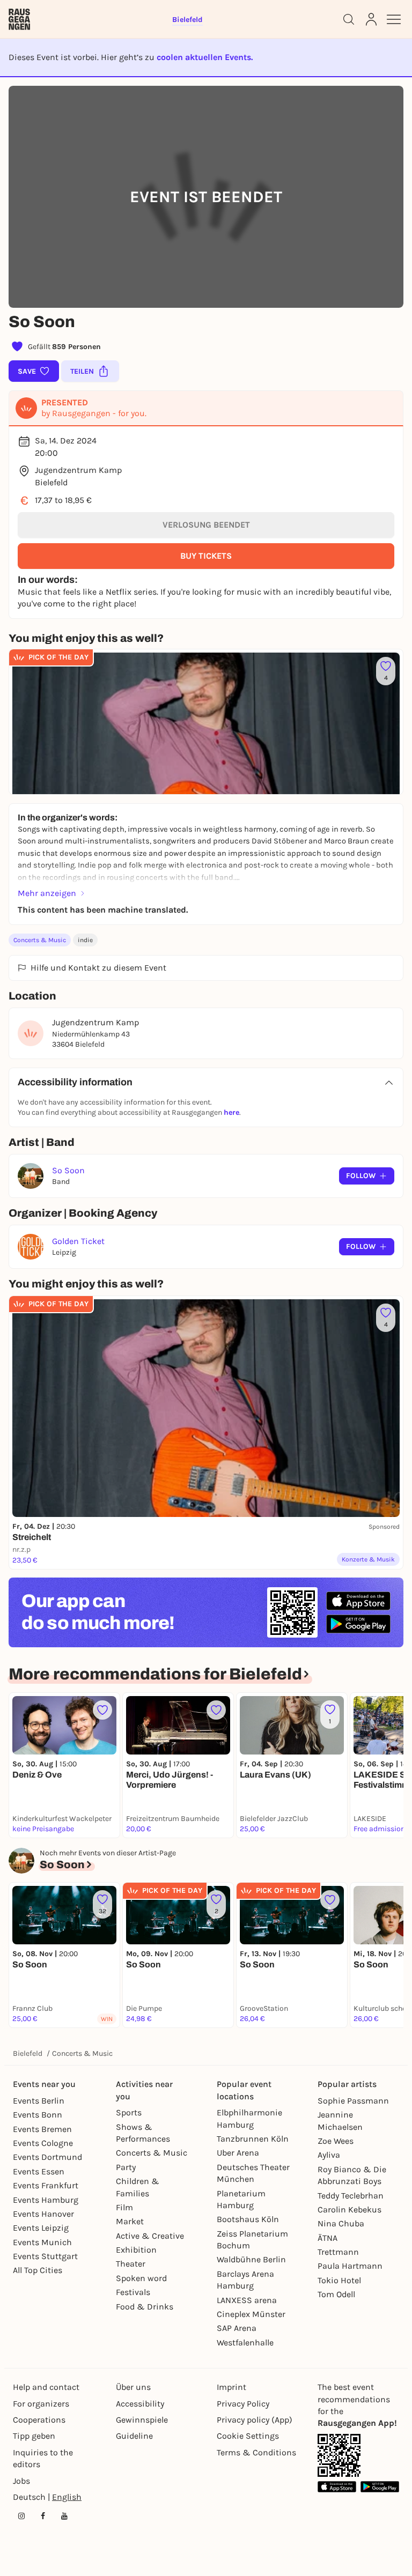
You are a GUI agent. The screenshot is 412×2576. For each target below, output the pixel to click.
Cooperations (39, 2420)
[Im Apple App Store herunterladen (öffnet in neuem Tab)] (358, 1601)
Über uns (133, 2387)
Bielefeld (28, 2053)
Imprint (231, 2387)
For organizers (41, 2404)
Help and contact (46, 2387)
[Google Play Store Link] (380, 2487)
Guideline (134, 2436)
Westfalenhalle (245, 2342)
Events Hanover (43, 2214)
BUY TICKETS (206, 556)
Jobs (21, 2481)
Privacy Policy (243, 2404)
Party (126, 2167)
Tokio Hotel (339, 2280)
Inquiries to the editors (43, 2458)
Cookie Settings (248, 2436)
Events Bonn (38, 2115)
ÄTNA (328, 2238)
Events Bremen (42, 2129)
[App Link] (339, 2455)
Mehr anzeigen (47, 893)
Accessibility (140, 2404)
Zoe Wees (336, 2141)
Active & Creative (150, 2236)
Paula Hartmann (350, 2266)
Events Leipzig (41, 2228)
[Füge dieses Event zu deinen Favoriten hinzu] (102, 1710)
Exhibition (136, 2250)
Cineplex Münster (251, 2314)
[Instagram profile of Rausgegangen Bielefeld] (21, 2516)
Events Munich (42, 2242)
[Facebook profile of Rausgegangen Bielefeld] (43, 2516)
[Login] (371, 19)
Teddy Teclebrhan (351, 2196)
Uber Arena (238, 2153)
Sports (129, 2112)
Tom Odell (336, 2294)
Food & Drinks (145, 2307)
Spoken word (141, 2278)
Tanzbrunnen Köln (253, 2139)
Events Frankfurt (46, 2185)
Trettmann (338, 2252)
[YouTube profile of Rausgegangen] (64, 2516)
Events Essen (39, 2171)
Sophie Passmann (353, 2101)
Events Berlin (39, 2101)
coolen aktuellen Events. (205, 57)
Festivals (133, 2292)
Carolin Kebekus (350, 2209)
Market (130, 2221)
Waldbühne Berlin (251, 2259)
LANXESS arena (247, 2300)
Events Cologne (43, 2143)
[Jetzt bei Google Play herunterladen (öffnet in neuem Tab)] (358, 1624)
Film (124, 2207)
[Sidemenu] (394, 19)
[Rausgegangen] (19, 19)
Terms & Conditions (256, 2452)
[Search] (349, 19)
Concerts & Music (40, 940)
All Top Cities (38, 2270)
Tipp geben (34, 2436)
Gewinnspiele (142, 2420)
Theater (131, 2264)
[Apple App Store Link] (337, 2487)
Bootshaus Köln (248, 2219)
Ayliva (329, 2155)
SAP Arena (237, 2328)
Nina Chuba (341, 2223)
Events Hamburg (46, 2200)
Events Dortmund (47, 2157)
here (231, 1112)
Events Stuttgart (45, 2256)
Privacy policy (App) (255, 2420)
